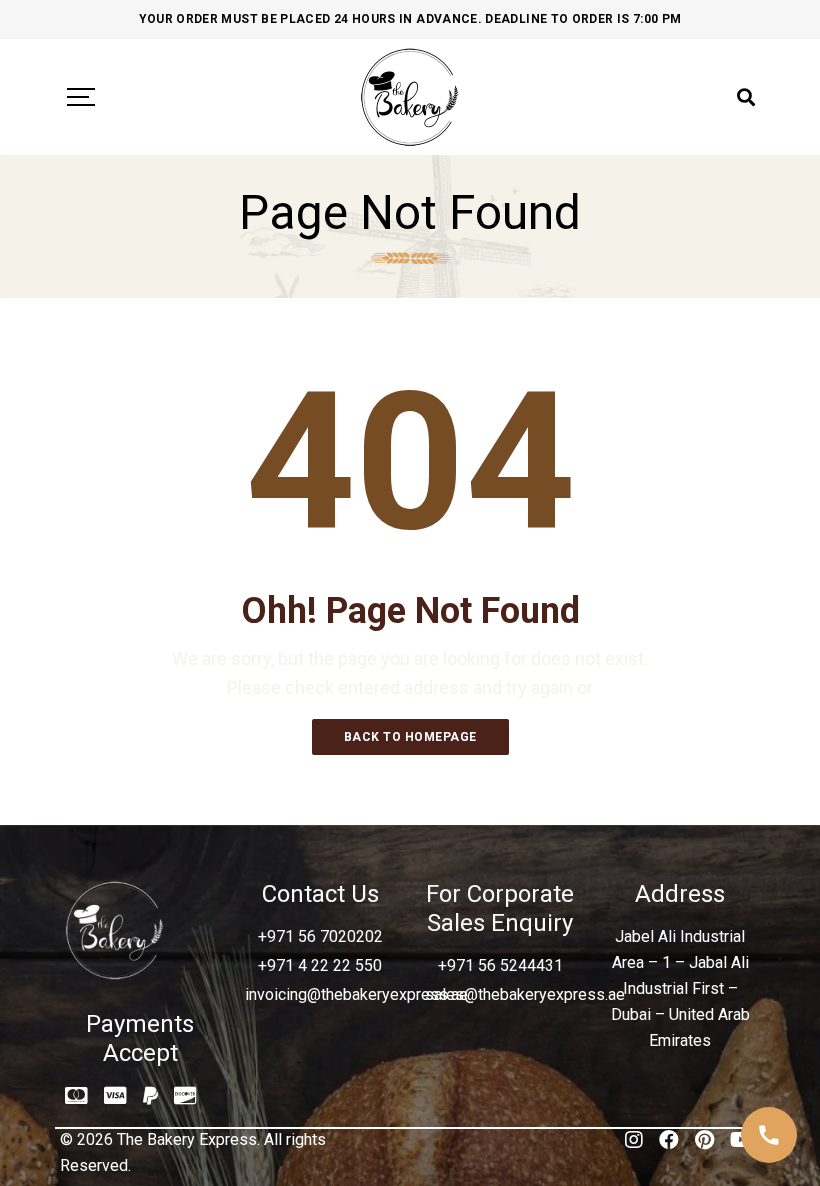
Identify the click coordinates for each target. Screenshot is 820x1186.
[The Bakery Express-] (410, 97)
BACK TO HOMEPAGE (410, 737)
